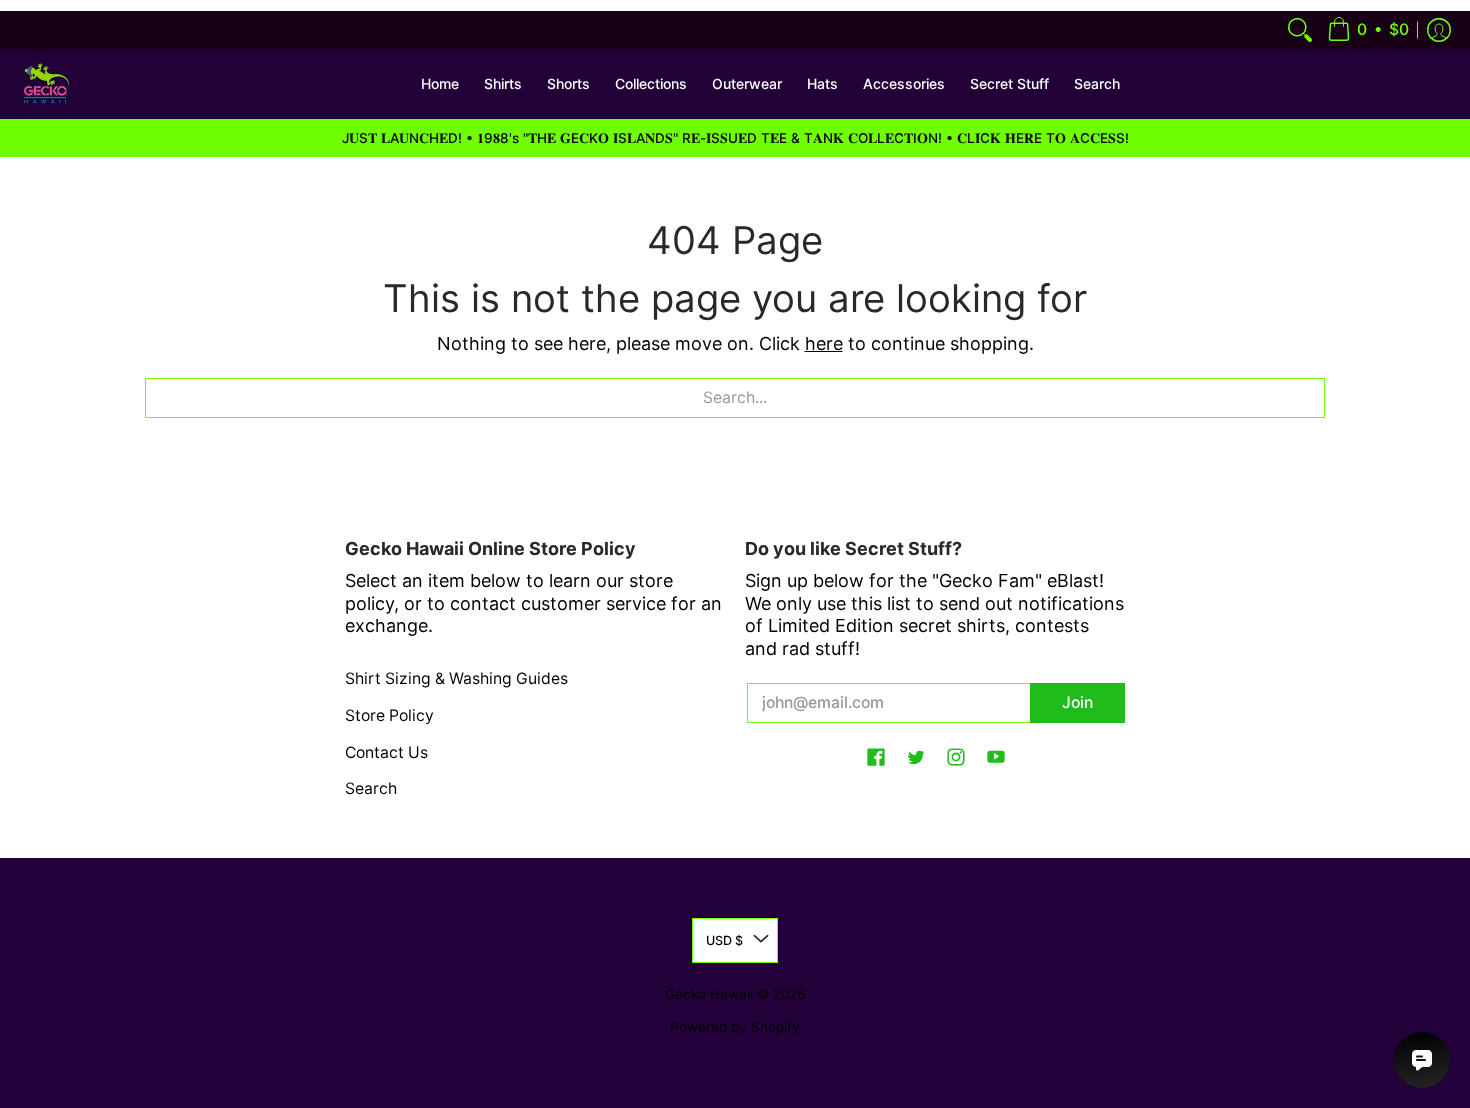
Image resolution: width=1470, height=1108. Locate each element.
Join (1077, 702)
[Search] (1300, 30)
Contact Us (386, 752)
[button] (1368, 30)
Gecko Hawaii (709, 994)
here (824, 343)
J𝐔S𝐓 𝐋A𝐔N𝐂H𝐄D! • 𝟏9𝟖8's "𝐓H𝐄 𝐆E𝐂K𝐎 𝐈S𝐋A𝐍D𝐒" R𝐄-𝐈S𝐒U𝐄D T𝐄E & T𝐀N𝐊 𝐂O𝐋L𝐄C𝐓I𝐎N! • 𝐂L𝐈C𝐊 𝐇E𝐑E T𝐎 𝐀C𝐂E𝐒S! (735, 138)
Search (371, 788)
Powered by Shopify (735, 1027)
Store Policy (389, 715)
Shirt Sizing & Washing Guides (456, 678)
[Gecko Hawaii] (45, 84)
